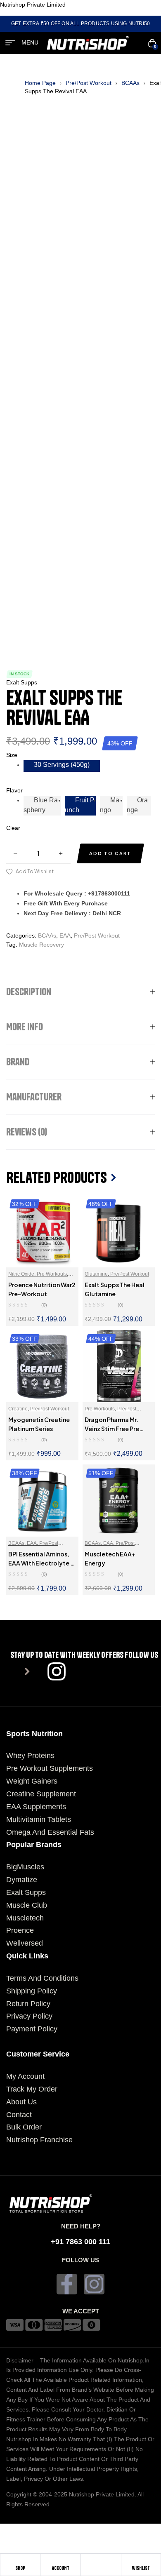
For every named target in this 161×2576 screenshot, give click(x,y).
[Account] (60, 2562)
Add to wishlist (35, 871)
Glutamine (96, 1274)
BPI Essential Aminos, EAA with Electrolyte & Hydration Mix (41, 1563)
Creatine (18, 1409)
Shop (20, 2568)
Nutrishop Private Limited (33, 5)
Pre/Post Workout (89, 83)
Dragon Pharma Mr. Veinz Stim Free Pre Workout (112, 1429)
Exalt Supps (22, 682)
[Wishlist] (141, 2562)
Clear (13, 828)
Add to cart (110, 853)
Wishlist (141, 2568)
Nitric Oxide (21, 1274)
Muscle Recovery (41, 945)
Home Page (40, 83)
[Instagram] (94, 2284)
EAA (65, 935)
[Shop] (20, 2562)
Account (60, 2568)
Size (12, 755)
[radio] (62, 766)
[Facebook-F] (67, 2284)
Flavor (14, 790)
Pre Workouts (52, 1274)
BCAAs (130, 83)
